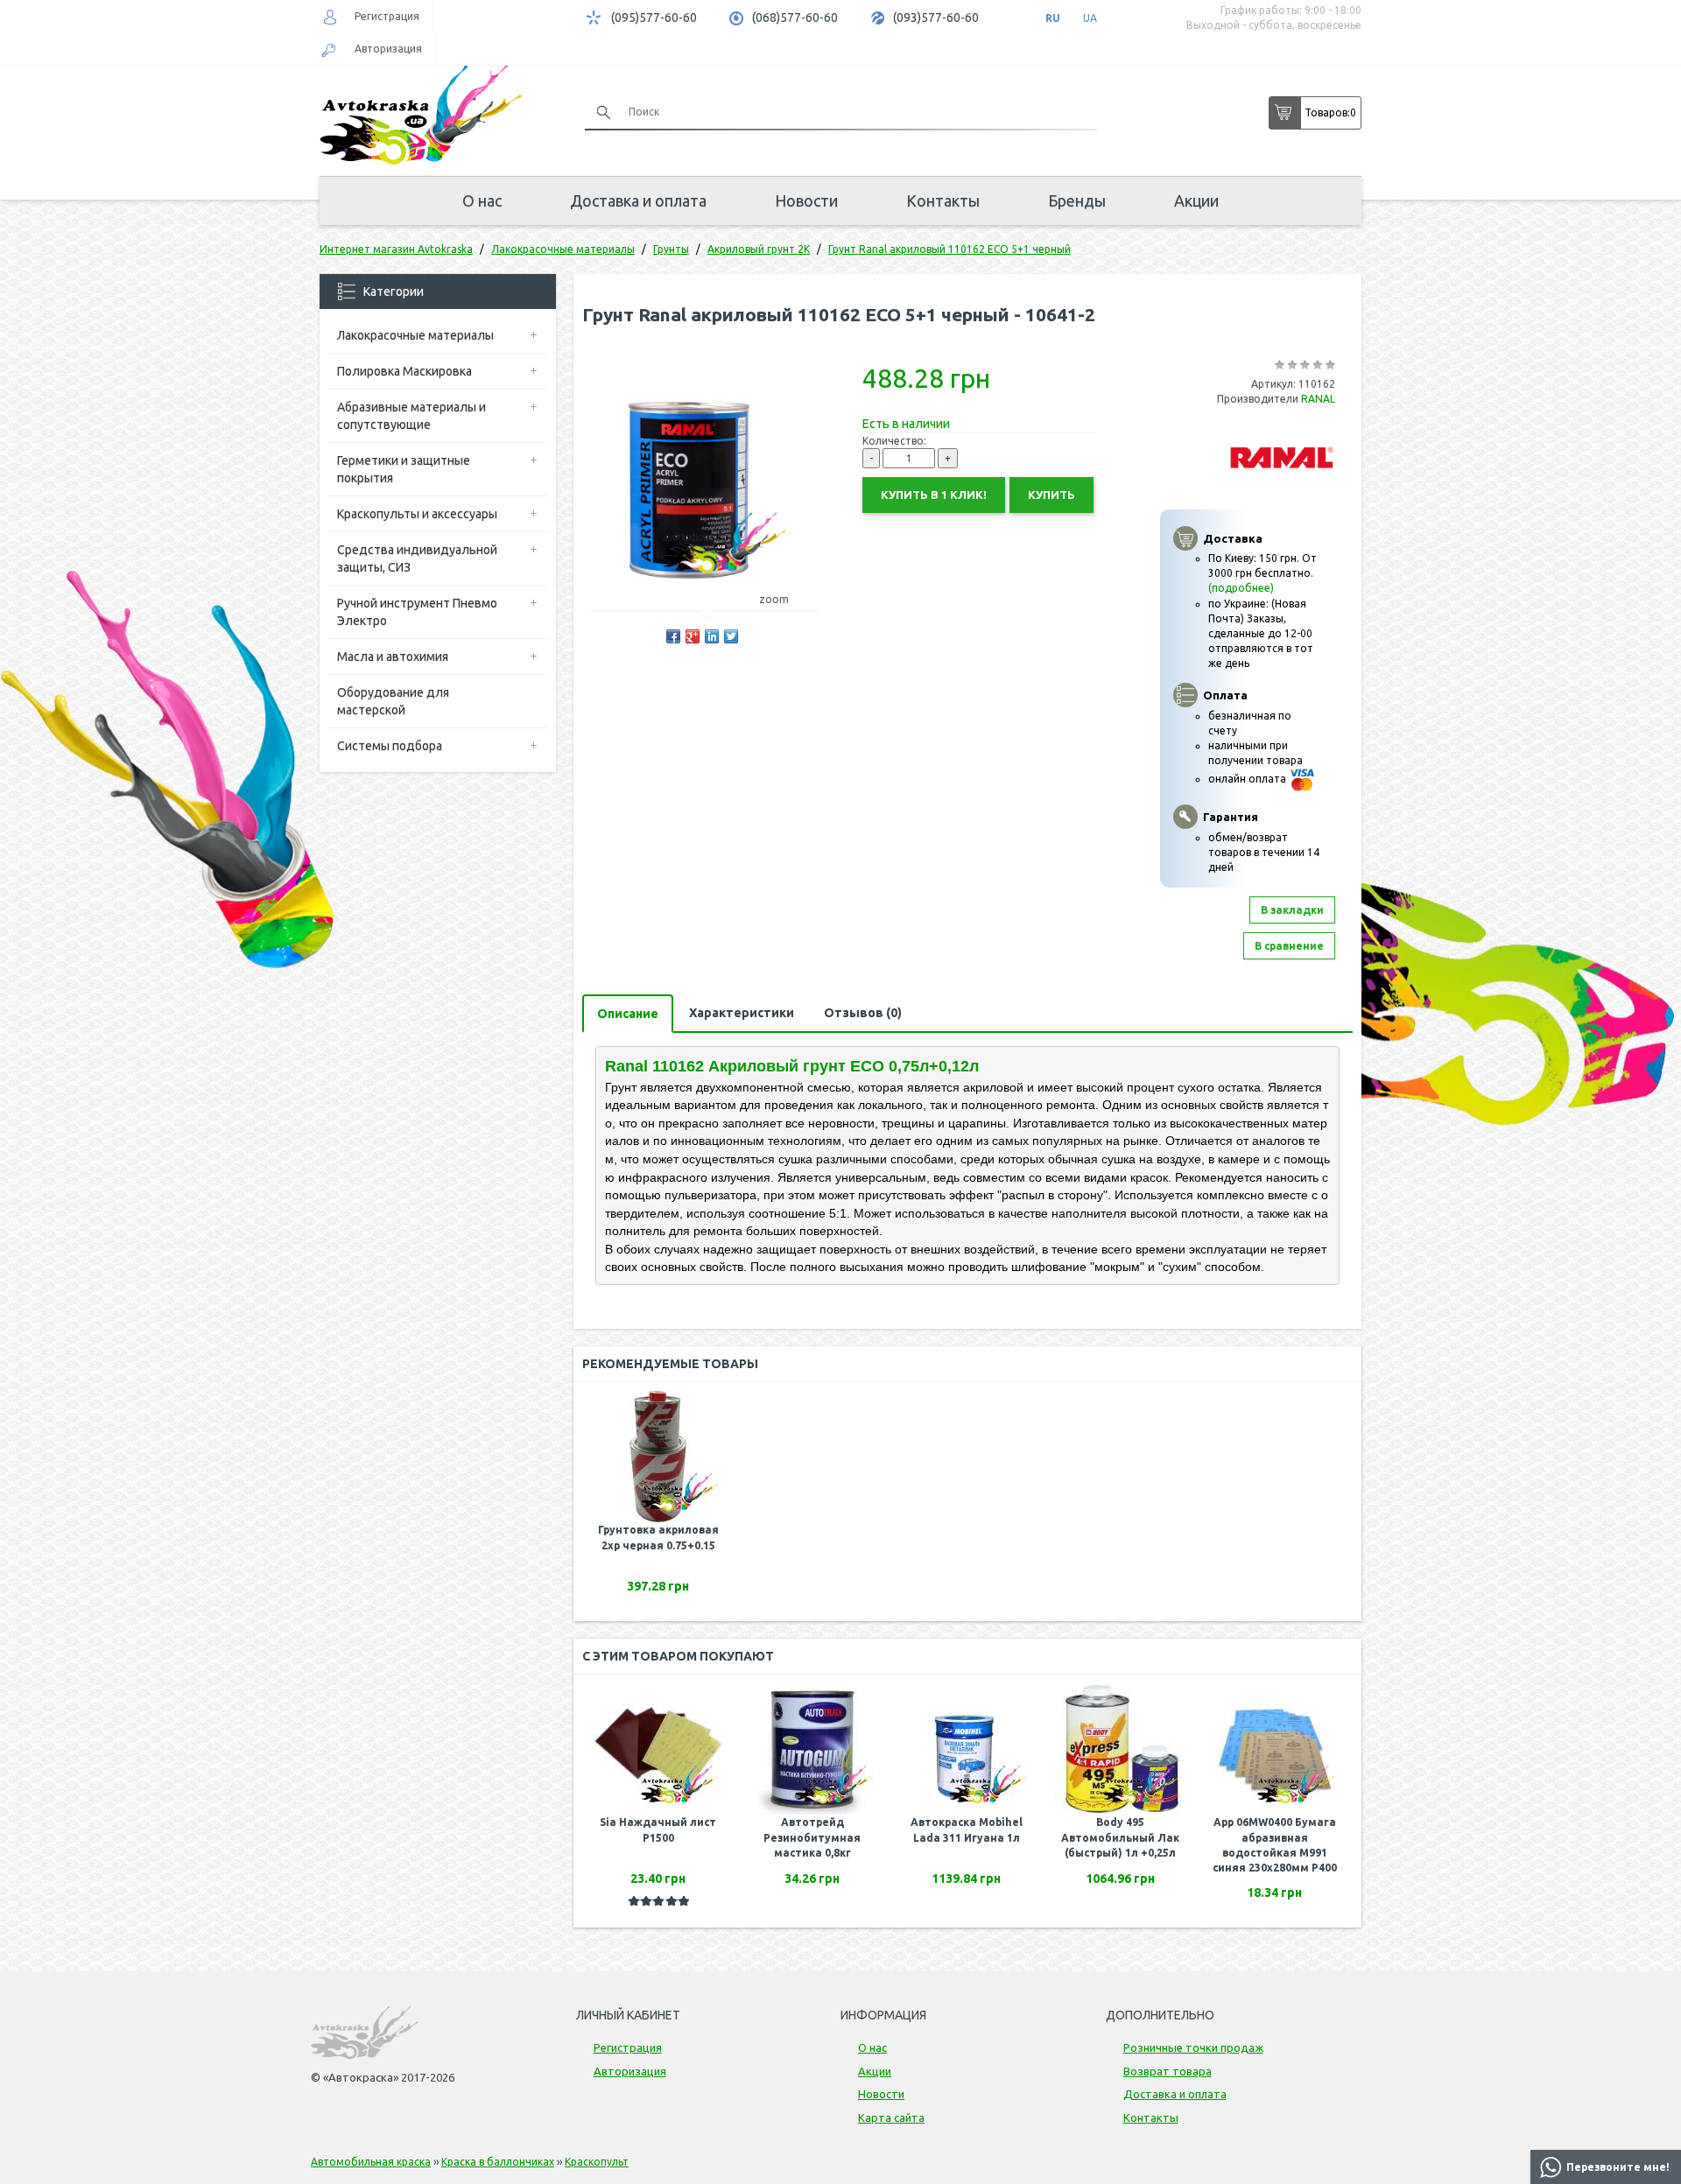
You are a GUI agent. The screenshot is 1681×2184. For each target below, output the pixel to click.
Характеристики (742, 1013)
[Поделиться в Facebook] (673, 636)
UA (1090, 18)
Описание (628, 1014)
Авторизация (388, 49)
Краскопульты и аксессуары (417, 514)
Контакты (943, 200)
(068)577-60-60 (795, 18)
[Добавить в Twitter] (731, 636)
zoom (774, 599)
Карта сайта (891, 2117)
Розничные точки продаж (1193, 2047)
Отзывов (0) (863, 1013)
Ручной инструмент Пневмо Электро (417, 612)
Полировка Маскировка (404, 371)
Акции (1196, 200)
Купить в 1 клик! (934, 495)
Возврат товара (1168, 2071)
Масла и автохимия (393, 657)
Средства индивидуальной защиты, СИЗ (417, 558)
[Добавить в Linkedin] (712, 636)
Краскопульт (597, 2162)
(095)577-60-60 (654, 18)
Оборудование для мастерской (393, 701)
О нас (482, 200)
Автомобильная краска (371, 2162)
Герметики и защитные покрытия (404, 469)
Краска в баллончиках (498, 2162)
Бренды (1077, 200)
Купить (1052, 495)
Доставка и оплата (638, 200)
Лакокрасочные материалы (415, 335)
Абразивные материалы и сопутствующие (411, 416)
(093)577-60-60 (936, 18)
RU (1053, 18)
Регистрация (387, 16)
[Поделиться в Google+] (693, 636)
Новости (806, 200)
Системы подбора (390, 746)
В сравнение (1289, 946)
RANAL (1318, 399)
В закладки (1292, 910)
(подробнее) (1241, 588)
